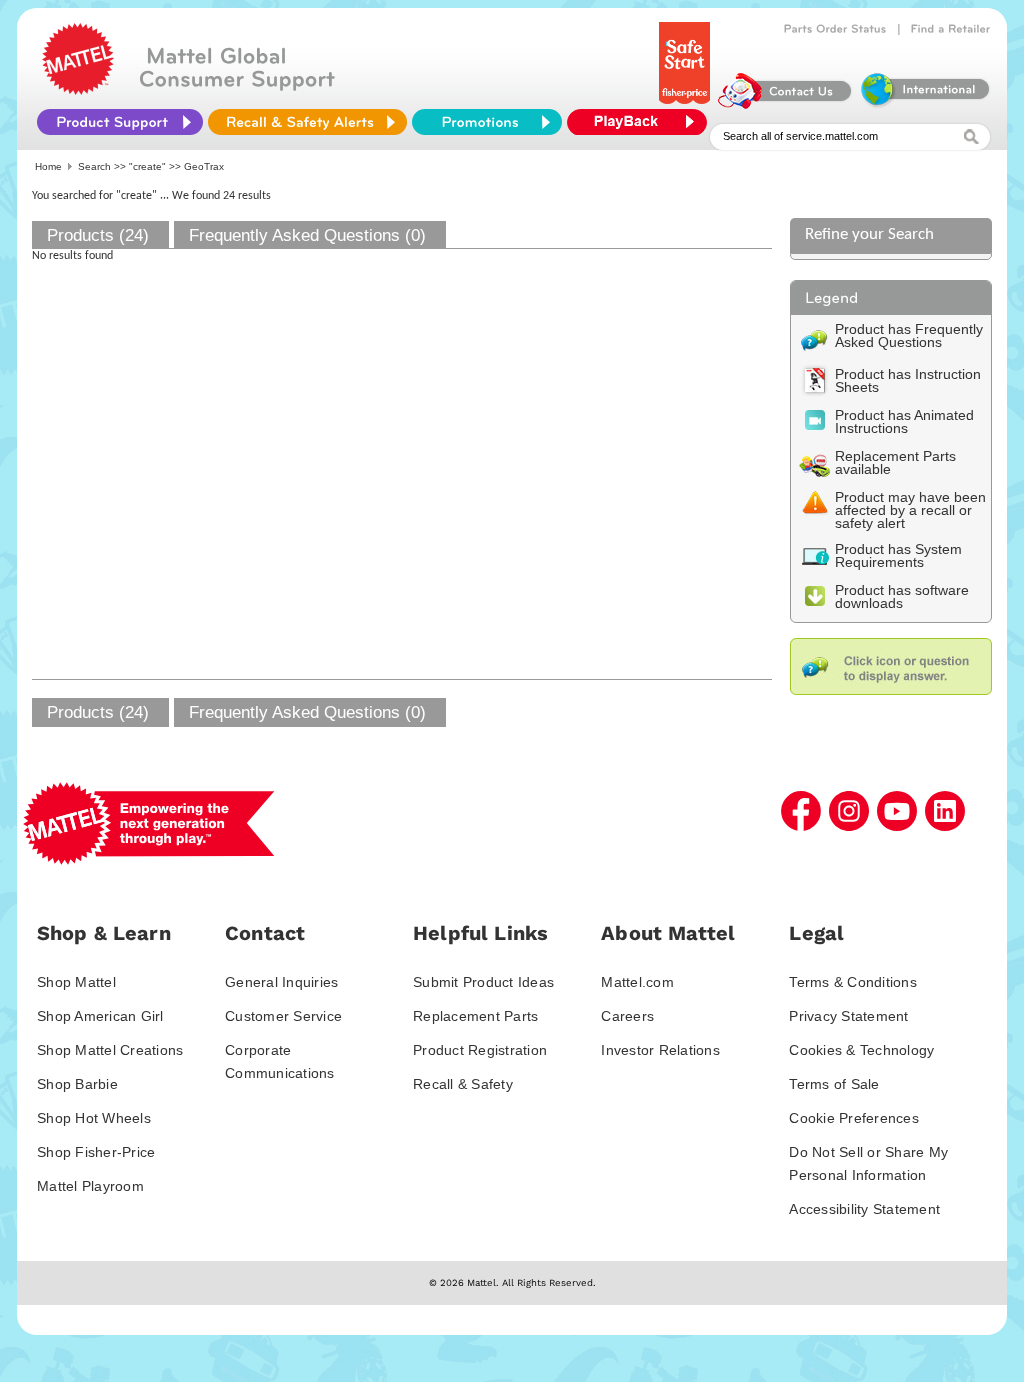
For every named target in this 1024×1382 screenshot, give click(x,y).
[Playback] (642, 122)
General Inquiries (281, 982)
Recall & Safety (463, 1084)
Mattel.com (637, 982)
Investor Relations (660, 1050)
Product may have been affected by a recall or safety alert (910, 510)
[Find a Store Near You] (951, 29)
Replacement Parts (475, 1016)
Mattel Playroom (90, 1186)
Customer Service (283, 1016)
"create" (147, 166)
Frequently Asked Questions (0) (307, 235)
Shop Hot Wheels (94, 1118)
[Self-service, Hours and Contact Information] (785, 104)
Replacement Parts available (895, 462)
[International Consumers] (924, 104)
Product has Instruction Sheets (908, 380)
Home (48, 166)
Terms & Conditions (853, 982)
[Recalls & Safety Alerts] (307, 122)
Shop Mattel (76, 982)
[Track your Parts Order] (835, 29)
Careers (627, 1016)
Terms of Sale (834, 1084)
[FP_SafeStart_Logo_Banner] (686, 104)
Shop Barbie (77, 1084)
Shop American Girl (100, 1016)
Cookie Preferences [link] (854, 1118)
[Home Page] (78, 90)
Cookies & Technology (861, 1050)
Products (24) (98, 235)
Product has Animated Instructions (904, 421)
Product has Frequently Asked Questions (909, 335)
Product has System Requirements (898, 555)
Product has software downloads (902, 596)
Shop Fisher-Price (96, 1152)
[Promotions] (487, 122)
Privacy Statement (848, 1016)
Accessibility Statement (864, 1209)
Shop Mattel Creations (110, 1050)
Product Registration (480, 1050)
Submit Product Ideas (483, 982)
